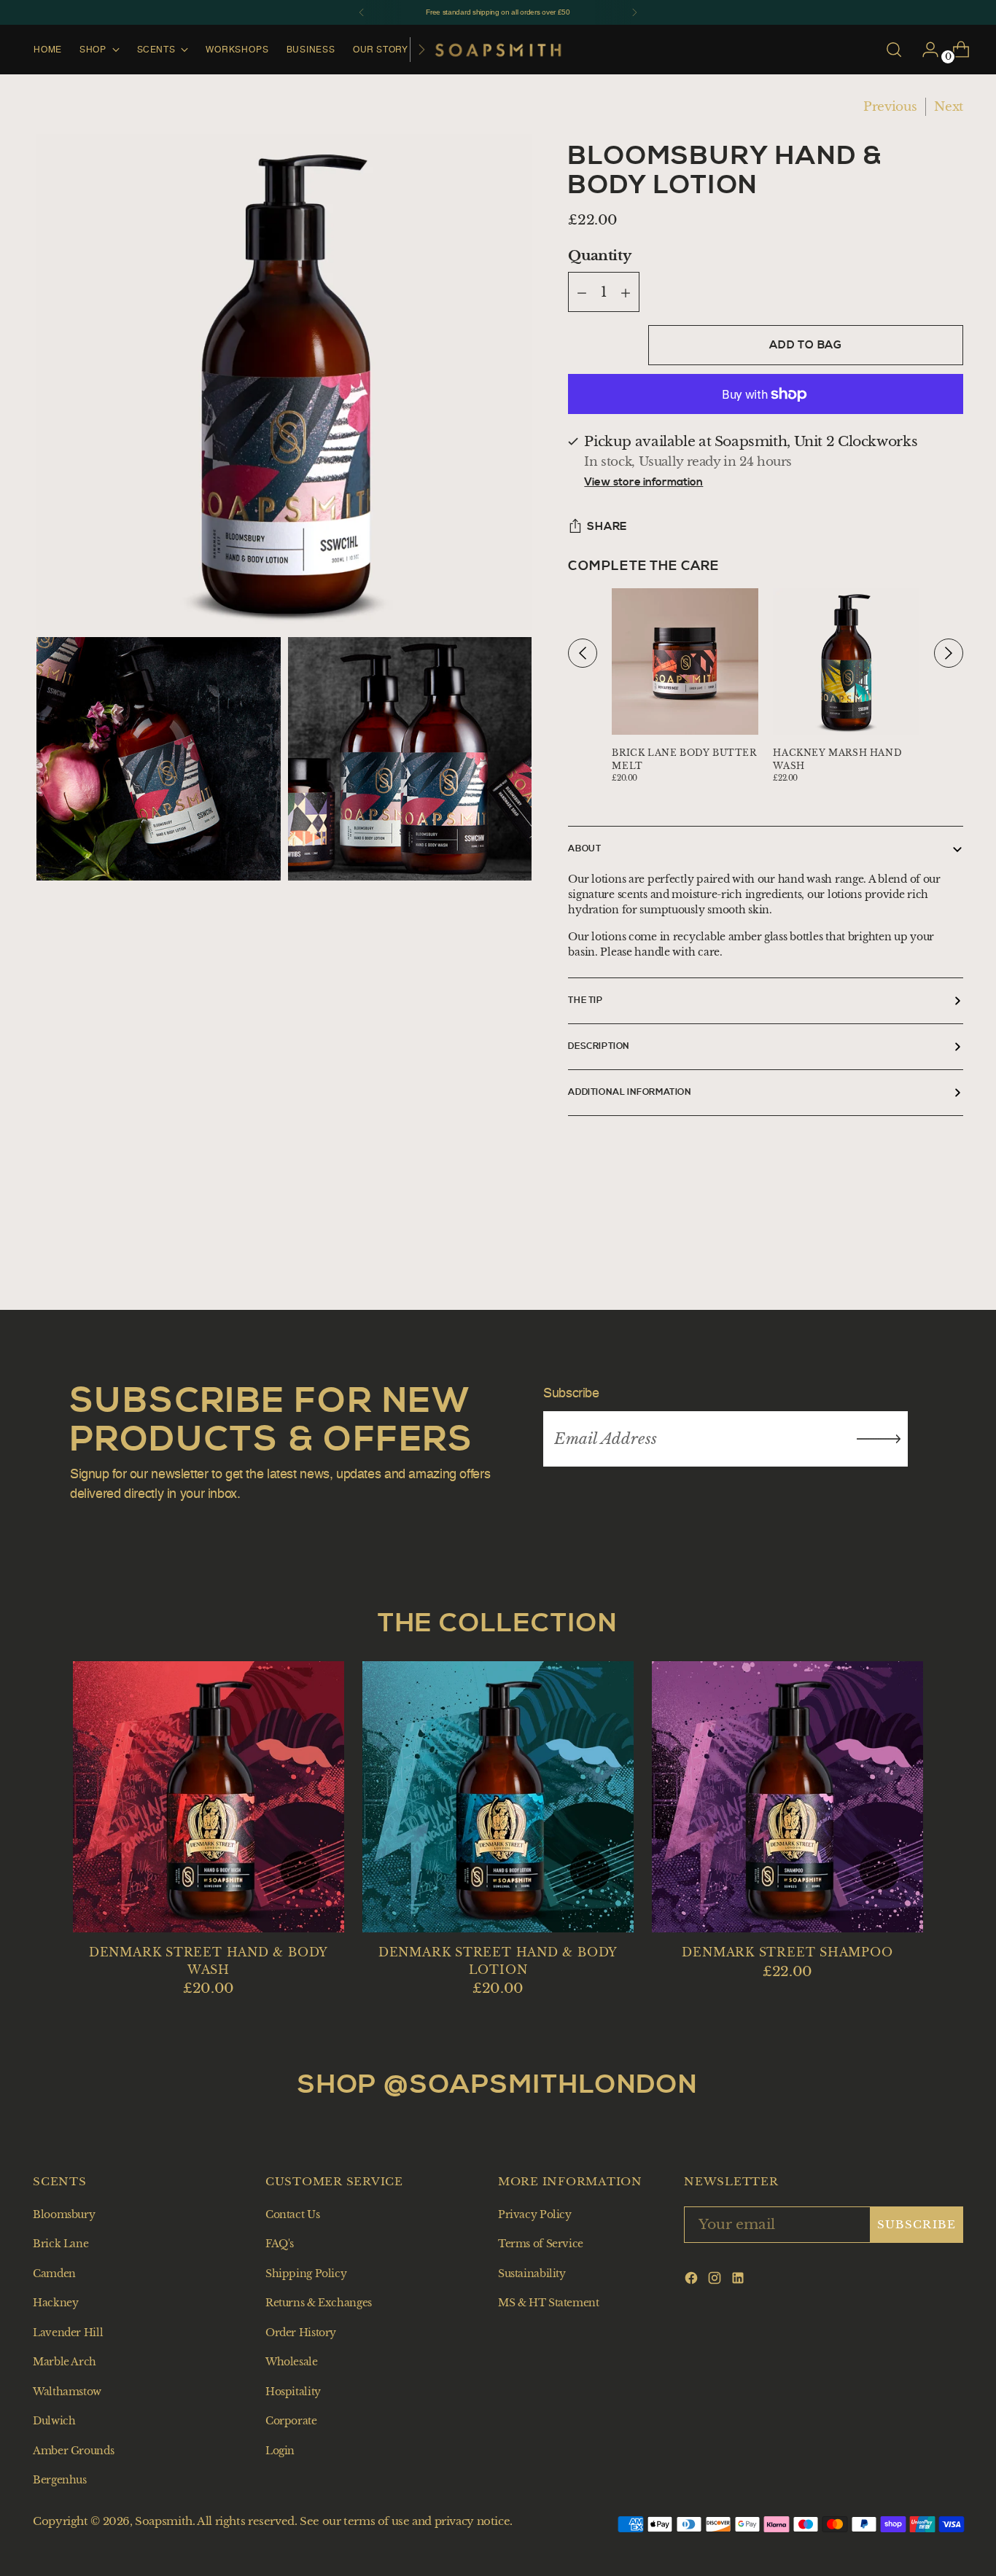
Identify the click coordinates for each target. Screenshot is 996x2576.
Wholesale (292, 2362)
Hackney (55, 2303)
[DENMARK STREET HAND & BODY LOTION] (498, 1797)
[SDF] (879, 1439)
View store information (643, 483)
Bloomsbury (64, 2214)
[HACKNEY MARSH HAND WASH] (846, 661)
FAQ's (280, 2244)
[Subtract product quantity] (626, 293)
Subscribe (917, 2225)
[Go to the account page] (925, 50)
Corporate (291, 2421)
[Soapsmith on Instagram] (716, 2281)
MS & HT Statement (549, 2303)
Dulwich (54, 2421)
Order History (301, 2333)
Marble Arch (65, 2362)
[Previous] (362, 12)
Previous (890, 107)
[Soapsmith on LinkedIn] (739, 2281)
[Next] (634, 12)
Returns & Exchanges (319, 2303)
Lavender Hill (68, 2333)
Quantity (599, 255)
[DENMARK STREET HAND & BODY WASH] (209, 1797)
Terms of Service (541, 2244)
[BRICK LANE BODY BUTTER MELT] (685, 661)
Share (607, 527)
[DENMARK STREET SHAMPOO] (787, 1797)
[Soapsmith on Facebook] (693, 2281)
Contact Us (292, 2214)
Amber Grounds (73, 2451)
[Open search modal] (894, 50)
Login (280, 2451)
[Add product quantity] (582, 293)
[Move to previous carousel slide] (939, 1256)
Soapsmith (164, 2521)
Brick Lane (61, 2244)
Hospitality (293, 2392)
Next (949, 107)
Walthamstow (67, 2392)
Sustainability (532, 2273)
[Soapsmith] (498, 50)
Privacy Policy (535, 2214)
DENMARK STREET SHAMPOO (787, 1952)
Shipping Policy (306, 2273)
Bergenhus (60, 2480)
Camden (54, 2273)
